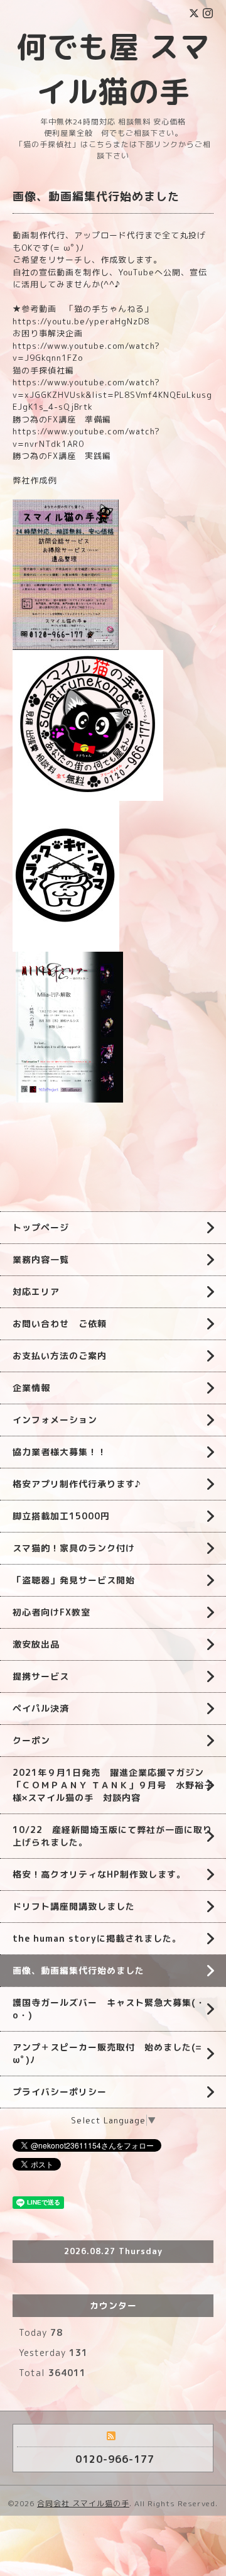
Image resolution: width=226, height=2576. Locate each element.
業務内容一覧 (41, 1259)
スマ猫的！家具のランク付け (74, 1548)
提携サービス (41, 1676)
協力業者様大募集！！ (60, 1452)
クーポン (31, 1740)
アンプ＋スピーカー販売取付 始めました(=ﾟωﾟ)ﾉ (109, 2053)
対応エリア (36, 1291)
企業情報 (31, 1388)
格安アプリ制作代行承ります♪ (77, 1484)
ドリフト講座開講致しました (74, 1906)
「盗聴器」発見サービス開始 (74, 1580)
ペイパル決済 (41, 1708)
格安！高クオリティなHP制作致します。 (99, 1874)
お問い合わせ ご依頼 (60, 1324)
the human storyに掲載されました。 (97, 1938)
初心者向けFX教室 (51, 1612)
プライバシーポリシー (60, 2092)
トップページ (41, 1227)
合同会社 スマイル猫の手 (83, 2503)
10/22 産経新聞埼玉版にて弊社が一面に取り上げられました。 (112, 1836)
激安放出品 (36, 1644)
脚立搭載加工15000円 (61, 1516)
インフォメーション (55, 1420)
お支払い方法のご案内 (60, 1356)
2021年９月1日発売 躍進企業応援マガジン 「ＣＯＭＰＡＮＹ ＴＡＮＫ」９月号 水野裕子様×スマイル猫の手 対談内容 (113, 1785)
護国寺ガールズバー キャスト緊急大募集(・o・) (109, 2009)
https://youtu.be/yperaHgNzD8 (81, 321)
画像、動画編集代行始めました (78, 1970)
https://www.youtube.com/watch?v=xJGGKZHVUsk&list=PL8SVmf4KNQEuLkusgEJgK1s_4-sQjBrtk (112, 394)
